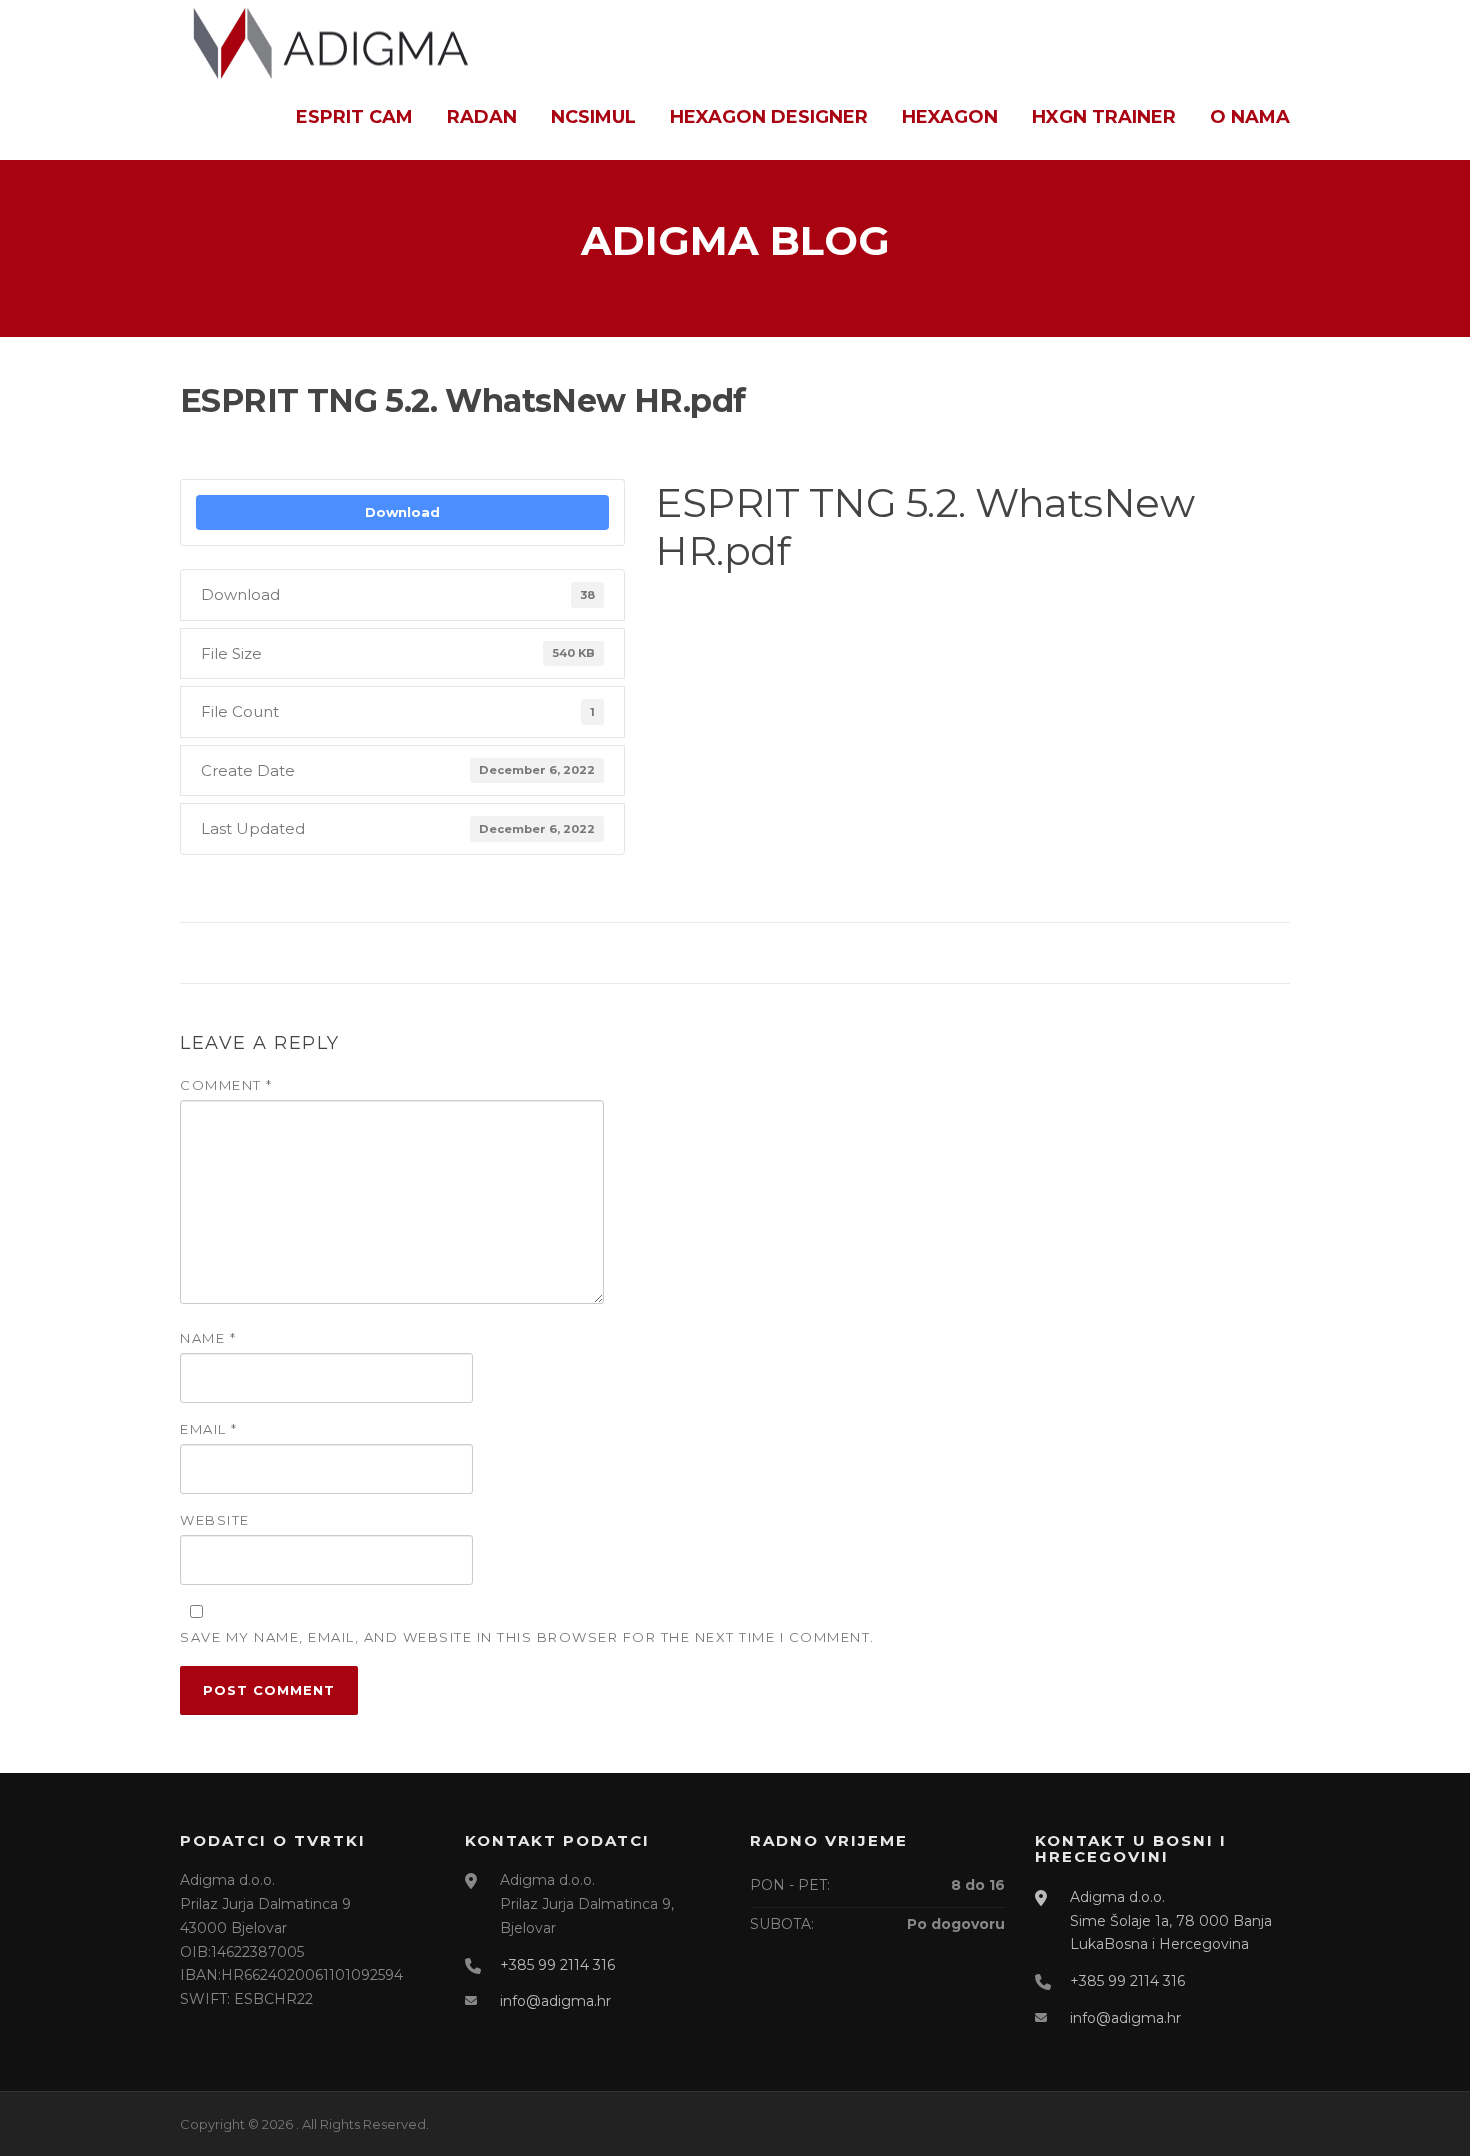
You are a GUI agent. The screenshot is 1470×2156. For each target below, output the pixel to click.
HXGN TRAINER (1104, 117)
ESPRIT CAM (354, 117)
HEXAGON (950, 117)
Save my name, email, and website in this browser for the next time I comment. (527, 1637)
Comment (226, 1085)
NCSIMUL (593, 117)
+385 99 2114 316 (557, 1965)
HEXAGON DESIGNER (769, 117)
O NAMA (1250, 117)
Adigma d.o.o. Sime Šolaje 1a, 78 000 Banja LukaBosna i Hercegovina (1171, 1921)
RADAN (482, 117)
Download (402, 512)
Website (215, 1520)
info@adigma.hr (555, 2001)
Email (209, 1429)
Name (208, 1338)
